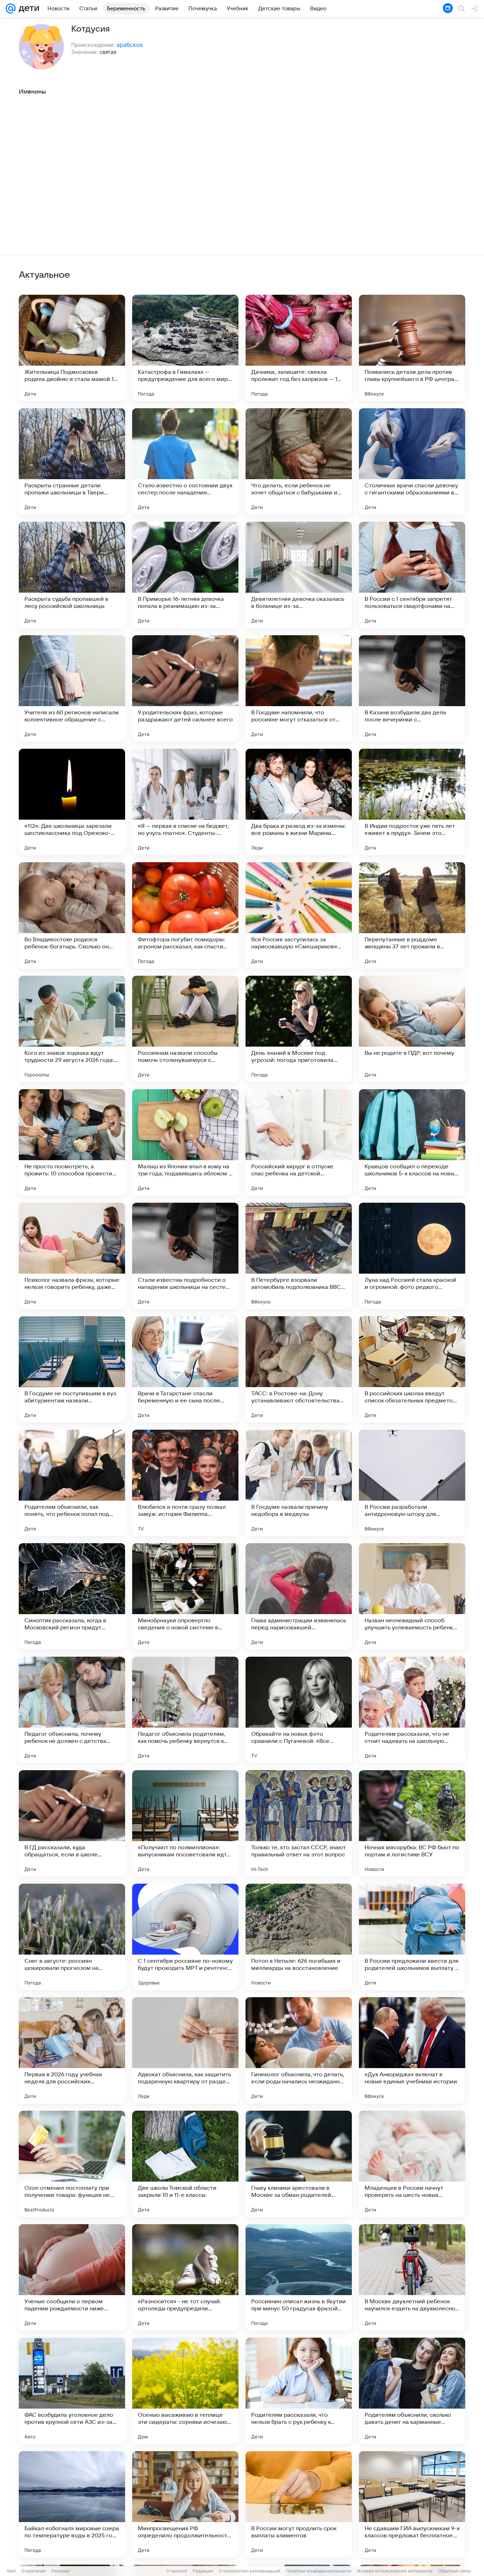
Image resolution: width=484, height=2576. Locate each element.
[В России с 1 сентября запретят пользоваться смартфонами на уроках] (412, 575)
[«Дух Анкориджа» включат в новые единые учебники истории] (412, 2050)
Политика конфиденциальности (319, 2571)
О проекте (177, 2571)
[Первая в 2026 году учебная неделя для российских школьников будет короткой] (72, 2050)
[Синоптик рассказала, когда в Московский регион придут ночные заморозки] (72, 1596)
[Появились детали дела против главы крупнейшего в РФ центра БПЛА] (412, 348)
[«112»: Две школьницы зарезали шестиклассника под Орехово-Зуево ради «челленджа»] (72, 802)
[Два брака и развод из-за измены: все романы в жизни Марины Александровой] (299, 802)
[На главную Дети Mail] (27, 9)
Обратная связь (455, 2571)
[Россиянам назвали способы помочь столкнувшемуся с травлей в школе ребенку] (185, 1029)
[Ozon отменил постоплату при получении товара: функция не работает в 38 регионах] (72, 2164)
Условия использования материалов (395, 2571)
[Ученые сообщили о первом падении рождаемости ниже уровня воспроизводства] (72, 2277)
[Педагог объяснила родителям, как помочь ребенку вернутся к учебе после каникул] (185, 1710)
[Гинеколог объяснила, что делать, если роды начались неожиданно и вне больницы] (299, 2050)
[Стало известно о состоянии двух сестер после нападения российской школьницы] (185, 461)
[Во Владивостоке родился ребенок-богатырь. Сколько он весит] (72, 915)
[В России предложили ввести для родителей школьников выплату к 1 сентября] (412, 1937)
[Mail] (11, 9)
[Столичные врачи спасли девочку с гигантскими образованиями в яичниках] (412, 461)
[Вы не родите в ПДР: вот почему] (412, 1029)
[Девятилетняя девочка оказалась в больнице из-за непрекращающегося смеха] (299, 575)
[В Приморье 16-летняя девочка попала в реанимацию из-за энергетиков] (185, 575)
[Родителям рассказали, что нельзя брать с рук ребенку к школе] (299, 2391)
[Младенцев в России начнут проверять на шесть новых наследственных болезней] (412, 2164)
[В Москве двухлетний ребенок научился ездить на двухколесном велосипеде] (412, 2277)
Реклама (60, 2571)
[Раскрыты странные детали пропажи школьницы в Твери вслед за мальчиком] (72, 461)
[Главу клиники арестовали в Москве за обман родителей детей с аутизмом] (299, 2164)
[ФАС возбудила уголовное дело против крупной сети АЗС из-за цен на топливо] (72, 2391)
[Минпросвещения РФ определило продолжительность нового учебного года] (185, 2504)
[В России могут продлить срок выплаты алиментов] (299, 2504)
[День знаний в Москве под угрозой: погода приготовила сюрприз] (299, 1029)
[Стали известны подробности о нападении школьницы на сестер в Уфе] (185, 1256)
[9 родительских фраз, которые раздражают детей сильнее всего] (185, 688)
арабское (130, 45)
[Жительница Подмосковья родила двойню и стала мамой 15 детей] (72, 348)
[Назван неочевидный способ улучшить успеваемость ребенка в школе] (412, 1596)
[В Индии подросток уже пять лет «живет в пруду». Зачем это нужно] (412, 802)
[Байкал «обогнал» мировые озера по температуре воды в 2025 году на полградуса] (72, 2504)
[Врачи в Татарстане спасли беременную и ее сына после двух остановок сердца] (185, 1369)
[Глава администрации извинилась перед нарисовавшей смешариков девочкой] (299, 1596)
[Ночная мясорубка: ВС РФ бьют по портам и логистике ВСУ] (412, 1823)
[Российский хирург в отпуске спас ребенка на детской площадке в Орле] (299, 1142)
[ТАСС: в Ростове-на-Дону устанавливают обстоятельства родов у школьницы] (299, 1369)
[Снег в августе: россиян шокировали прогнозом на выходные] (72, 1937)
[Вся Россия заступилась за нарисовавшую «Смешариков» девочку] (299, 915)
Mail (11, 2571)
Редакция (203, 2571)
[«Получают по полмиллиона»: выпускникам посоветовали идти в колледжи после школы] (185, 1823)
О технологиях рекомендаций (249, 2571)
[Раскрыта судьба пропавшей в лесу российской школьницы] (72, 575)
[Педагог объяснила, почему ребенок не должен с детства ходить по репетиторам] (72, 1710)
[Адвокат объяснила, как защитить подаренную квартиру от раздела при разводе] (185, 2050)
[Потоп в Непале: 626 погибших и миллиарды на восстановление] (299, 1937)
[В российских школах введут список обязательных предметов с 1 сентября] (412, 1369)
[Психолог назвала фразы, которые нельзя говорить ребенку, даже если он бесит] (72, 1256)
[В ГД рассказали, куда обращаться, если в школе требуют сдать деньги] (72, 1823)
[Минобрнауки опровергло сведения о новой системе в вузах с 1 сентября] (185, 1596)
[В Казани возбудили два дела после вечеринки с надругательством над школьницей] (412, 688)
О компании (33, 2571)
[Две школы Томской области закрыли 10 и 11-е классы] (185, 2164)
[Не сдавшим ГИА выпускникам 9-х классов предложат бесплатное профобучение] (412, 2504)
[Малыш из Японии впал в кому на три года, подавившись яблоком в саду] (185, 1142)
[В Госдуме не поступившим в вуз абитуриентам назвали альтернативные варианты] (72, 1369)
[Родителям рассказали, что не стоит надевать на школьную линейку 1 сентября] (412, 1710)
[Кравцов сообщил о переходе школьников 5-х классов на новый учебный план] (412, 1142)
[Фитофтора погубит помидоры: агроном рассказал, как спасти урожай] (185, 915)
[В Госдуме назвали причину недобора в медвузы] (299, 1483)
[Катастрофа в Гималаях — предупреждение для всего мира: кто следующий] (185, 348)
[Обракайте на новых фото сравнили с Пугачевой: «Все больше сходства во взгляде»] (299, 1710)
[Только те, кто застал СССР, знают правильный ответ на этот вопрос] (299, 1823)
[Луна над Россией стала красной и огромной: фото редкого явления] (412, 1256)
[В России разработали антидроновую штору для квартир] (412, 1483)
